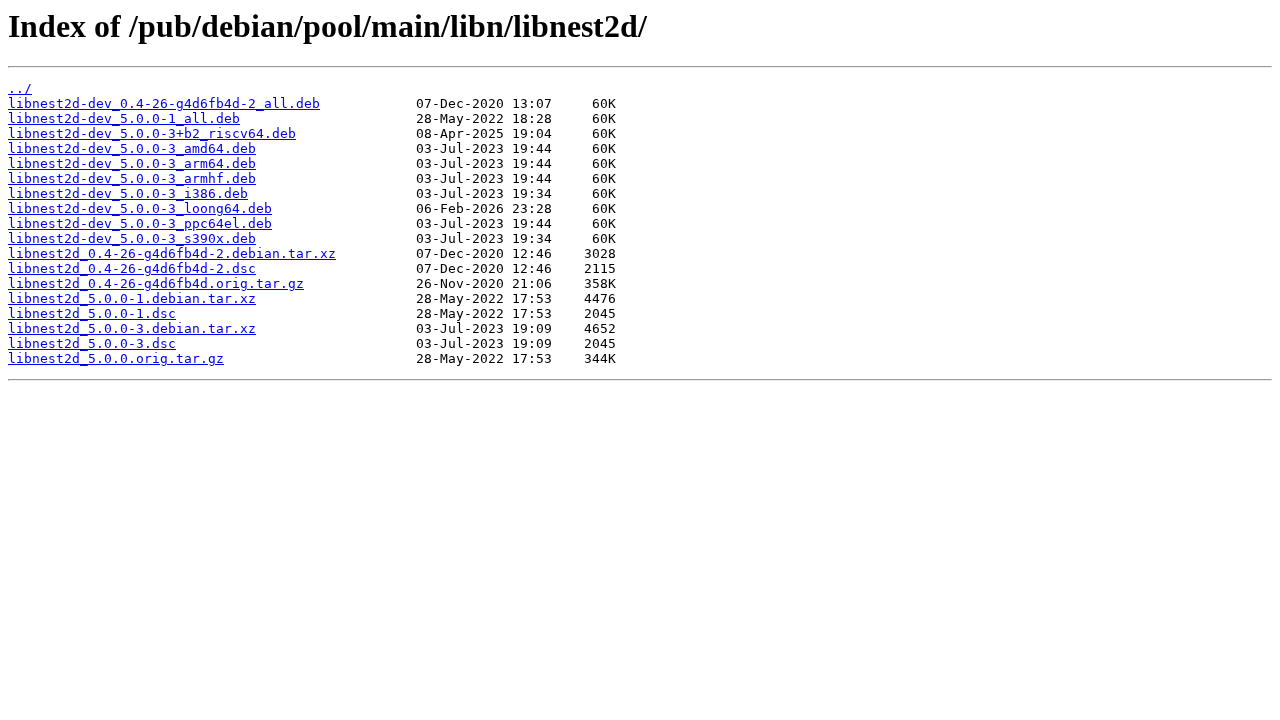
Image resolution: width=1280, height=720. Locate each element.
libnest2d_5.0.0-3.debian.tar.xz (132, 328)
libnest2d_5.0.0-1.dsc (92, 313)
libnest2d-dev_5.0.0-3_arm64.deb (132, 163)
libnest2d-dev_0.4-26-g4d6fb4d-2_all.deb (164, 103)
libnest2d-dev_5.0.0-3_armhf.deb (132, 178)
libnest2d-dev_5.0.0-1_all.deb (124, 118)
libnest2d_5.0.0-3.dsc (92, 343)
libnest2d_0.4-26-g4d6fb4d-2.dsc (132, 268)
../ (20, 88)
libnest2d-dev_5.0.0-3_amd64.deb (132, 148)
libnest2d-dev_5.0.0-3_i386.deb (128, 193)
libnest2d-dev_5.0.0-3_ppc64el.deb (140, 223)
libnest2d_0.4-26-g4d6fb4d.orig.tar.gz (156, 283)
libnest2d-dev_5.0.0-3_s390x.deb (132, 238)
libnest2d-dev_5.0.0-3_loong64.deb (140, 208)
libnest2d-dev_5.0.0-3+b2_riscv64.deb (152, 133)
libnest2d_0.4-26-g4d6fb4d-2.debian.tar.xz (172, 253)
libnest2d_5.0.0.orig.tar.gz (116, 358)
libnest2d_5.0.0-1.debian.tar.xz (132, 298)
